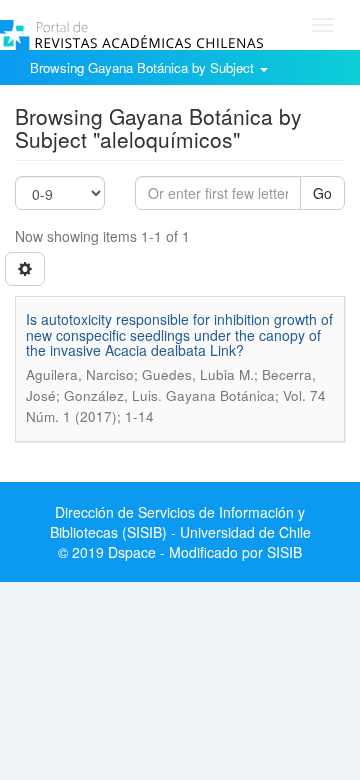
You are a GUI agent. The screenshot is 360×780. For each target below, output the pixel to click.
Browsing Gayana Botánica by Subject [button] (144, 67)
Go (322, 193)
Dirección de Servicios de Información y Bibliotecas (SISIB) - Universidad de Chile (180, 522)
